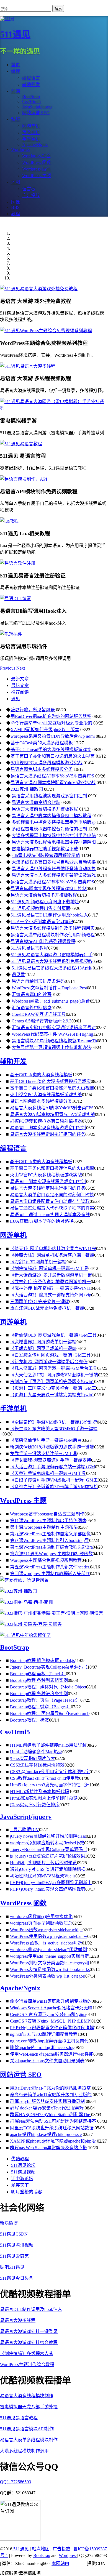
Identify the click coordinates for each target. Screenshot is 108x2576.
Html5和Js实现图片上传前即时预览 (44, 1798)
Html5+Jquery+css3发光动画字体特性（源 (50, 1785)
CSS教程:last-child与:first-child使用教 (45, 1778)
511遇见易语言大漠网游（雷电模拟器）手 (52, 955)
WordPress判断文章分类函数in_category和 (50, 1963)
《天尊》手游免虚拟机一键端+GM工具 (48, 1473)
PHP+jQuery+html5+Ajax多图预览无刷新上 (51, 1883)
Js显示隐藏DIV (25, 1830)
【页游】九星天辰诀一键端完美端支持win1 (52, 1395)
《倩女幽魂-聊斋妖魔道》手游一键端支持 (51, 1460)
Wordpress (68, 2555)
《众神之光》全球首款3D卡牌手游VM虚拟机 (54, 1487)
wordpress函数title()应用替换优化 (41, 1916)
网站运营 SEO (21, 2075)
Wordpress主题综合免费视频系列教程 (46, 1560)
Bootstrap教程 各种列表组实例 (39, 1680)
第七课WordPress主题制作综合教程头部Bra (51, 1547)
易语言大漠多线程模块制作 (27, 2396)
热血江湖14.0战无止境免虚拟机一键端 (47, 1308)
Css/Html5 (15, 1732)
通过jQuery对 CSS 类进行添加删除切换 (48, 1869)
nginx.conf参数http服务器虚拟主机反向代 (49, 2041)
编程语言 (31, 78)
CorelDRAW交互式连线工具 (39, 1014)
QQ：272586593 (16, 2482)
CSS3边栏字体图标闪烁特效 (37, 1765)
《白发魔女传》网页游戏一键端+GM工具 (50, 1355)
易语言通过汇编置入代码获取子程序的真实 (52, 1208)
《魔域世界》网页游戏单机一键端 (43, 1342)
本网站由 (60, 2563)
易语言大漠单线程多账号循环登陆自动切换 (54, 869)
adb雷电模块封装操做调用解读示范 (46, 855)
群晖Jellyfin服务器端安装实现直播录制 (47, 2101)
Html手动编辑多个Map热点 (36, 1752)
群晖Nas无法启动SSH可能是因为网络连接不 (53, 2121)
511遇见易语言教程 (29, 948)
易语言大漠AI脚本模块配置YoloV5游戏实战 (53, 783)
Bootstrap (42, 2555)
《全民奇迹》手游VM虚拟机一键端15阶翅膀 (53, 1422)
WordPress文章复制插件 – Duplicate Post (49, 988)
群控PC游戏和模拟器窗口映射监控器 (46, 1121)
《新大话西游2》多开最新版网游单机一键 (51, 1275)
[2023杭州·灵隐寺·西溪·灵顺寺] (31, 1624)
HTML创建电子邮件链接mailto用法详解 (48, 1745)
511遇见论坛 (23, 2165)
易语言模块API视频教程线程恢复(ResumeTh (54, 1041)
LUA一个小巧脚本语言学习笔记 (42, 922)
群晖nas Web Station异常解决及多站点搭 (48, 2148)
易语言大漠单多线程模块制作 (29, 2440)
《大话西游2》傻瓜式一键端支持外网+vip (51, 1295)
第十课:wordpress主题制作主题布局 (44, 1527)
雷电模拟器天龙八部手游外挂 (29, 2407)
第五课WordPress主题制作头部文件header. (50, 1567)
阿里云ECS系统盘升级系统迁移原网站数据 (52, 2128)
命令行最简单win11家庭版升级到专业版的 (51, 723)
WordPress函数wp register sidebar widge (46, 1930)
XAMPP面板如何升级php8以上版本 (45, 730)
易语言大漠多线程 (18, 2320)
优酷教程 (20, 2159)
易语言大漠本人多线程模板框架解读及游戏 (54, 875)
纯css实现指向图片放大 (33, 1758)
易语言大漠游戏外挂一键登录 (29, 2331)
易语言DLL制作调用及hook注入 (31, 2309)
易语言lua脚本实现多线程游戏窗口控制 (49, 889)
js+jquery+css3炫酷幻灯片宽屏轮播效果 (47, 1856)
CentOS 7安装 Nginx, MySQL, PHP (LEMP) (51, 2021)
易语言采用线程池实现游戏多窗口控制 (49, 796)
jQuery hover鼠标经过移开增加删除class (48, 1836)
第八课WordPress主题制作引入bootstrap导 (50, 1540)
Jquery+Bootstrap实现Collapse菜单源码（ (49, 1667)
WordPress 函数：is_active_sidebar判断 (46, 1943)
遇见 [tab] (16, 699)
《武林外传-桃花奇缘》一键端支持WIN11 (50, 1288)
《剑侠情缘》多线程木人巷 (27, 2353)
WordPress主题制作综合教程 (27, 2365)
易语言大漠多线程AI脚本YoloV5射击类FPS (52, 776)
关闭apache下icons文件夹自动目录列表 (47, 2061)
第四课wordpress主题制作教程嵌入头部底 (50, 1574)
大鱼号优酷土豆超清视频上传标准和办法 (52, 1047)
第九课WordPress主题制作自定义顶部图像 (50, 1534)
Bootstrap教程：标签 (29, 1720)
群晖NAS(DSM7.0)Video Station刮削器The (51, 2115)
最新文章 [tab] (20, 679)
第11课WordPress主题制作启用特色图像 (48, 1521)
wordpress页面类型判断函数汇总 (41, 1923)
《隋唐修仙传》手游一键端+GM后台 (46, 1440)
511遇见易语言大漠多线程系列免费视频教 (52, 961)
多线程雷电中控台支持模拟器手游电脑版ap (54, 822)
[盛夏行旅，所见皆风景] (24, 1580)
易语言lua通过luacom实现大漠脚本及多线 (50, 1215)
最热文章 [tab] (20, 685)
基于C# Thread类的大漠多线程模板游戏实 (51, 749)
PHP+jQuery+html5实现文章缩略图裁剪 (48, 1889)
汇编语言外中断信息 (32, 1008)
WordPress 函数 (23, 1903)
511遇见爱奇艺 (14, 2256)
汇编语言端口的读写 (32, 994)
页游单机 (13, 1322)
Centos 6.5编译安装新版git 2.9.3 (42, 1021)
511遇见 (15, 34)
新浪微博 (9, 2223)
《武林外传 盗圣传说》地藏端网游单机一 (50, 1282)
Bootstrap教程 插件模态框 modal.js (42, 1660)
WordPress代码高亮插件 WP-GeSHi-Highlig (52, 1034)
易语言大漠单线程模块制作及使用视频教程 (53, 935)
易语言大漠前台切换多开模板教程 (45, 809)
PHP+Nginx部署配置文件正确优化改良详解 (52, 2028)
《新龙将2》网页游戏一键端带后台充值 (49, 1362)
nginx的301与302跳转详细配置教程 (44, 2034)
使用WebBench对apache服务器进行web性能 (52, 2054)
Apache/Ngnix (20, 1988)
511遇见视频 (23, 2172)
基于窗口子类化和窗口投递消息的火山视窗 (53, 756)
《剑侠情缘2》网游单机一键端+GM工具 (49, 1268)
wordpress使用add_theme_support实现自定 (49, 1956)
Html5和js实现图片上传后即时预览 (43, 1863)
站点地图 (41, 2549)
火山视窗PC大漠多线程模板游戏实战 (47, 763)
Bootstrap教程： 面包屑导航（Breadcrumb (50, 1713)
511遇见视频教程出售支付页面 (40, 908)
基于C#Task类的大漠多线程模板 (42, 743)
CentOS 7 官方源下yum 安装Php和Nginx (48, 2014)
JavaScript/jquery (26, 1817)
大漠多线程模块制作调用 (24, 2451)
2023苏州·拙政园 (27, 789)
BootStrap (15, 1647)
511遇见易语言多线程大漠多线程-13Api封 (52, 968)
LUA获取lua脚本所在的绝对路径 (42, 1221)
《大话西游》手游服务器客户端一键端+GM (52, 1467)
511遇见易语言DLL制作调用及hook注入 (49, 915)
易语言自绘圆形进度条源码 (38, 981)
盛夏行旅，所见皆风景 (33, 710)
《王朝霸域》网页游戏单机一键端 (43, 1348)
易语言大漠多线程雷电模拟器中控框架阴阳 (54, 842)
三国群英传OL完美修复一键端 (40, 1302)
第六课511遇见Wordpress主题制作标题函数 (51, 1554)
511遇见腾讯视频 (17, 2245)
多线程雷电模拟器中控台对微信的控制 (49, 829)
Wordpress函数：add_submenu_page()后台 (51, 1001)
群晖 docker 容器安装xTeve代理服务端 (47, 2108)
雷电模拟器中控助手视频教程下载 (45, 849)
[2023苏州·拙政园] (18, 1591)
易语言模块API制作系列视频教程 (43, 941)
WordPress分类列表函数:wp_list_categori (48, 1976)
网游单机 (13, 1235)
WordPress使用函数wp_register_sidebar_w (49, 1936)
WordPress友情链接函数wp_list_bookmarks (50, 1969)
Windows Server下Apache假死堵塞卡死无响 (51, 2008)
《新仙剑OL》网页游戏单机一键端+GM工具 (53, 1335)
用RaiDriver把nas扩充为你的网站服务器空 (51, 716)
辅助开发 (31, 85)
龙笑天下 (20, 2185)
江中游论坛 (22, 2179)
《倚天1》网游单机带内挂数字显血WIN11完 (53, 1249)
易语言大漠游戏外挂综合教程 (29, 2342)
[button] (8, 668)
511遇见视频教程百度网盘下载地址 (45, 902)
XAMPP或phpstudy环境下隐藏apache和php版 (53, 2141)
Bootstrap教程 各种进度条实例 (39, 1694)
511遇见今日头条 (17, 2278)
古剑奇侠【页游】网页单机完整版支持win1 (52, 1382)
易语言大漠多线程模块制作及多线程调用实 (53, 928)
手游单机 (13, 1409)
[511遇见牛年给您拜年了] (25, 1635)
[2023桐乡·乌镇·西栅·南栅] (26, 1602)
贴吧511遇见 (12, 2267)
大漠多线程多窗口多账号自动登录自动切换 (54, 862)
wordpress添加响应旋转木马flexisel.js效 (47, 1843)
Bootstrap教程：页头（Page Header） (45, 1700)
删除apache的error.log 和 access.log (42, 2048)
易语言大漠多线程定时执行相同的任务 (48, 1134)
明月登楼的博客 (27, 2192)
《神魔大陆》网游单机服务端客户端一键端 (52, 1255)
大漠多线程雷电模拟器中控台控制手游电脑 (54, 836)
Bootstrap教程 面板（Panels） (38, 1674)
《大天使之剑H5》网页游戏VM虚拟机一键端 (54, 1375)
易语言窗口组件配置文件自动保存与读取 (50, 1201)
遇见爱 (18, 975)
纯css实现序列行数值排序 (35, 1805)
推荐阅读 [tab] (20, 692)
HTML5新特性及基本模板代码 (40, 1792)
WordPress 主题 (23, 1501)
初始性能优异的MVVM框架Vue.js (43, 1876)
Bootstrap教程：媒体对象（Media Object (48, 1687)
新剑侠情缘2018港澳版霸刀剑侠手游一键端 (52, 1447)
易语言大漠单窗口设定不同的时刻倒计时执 (52, 1195)
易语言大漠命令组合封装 (36, 802)
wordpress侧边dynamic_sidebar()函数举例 (48, 1950)
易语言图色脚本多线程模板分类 (42, 769)
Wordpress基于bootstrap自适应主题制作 (47, 1514)
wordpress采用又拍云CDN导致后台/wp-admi (53, 736)
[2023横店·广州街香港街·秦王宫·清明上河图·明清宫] (52, 1613)
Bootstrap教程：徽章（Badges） (40, 1707)
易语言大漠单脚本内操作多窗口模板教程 (52, 816)
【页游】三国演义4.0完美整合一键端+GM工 (53, 1388)
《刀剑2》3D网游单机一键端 (38, 1262)
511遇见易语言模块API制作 (27, 2429)
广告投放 (61, 2549)
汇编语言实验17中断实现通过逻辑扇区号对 (54, 1028)
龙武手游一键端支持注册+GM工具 (44, 1454)
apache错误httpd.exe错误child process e (46, 2134)
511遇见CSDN (14, 2234)
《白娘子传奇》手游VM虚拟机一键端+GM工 (54, 1480)
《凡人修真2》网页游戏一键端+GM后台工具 (54, 1368)
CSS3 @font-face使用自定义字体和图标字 (50, 1772)
